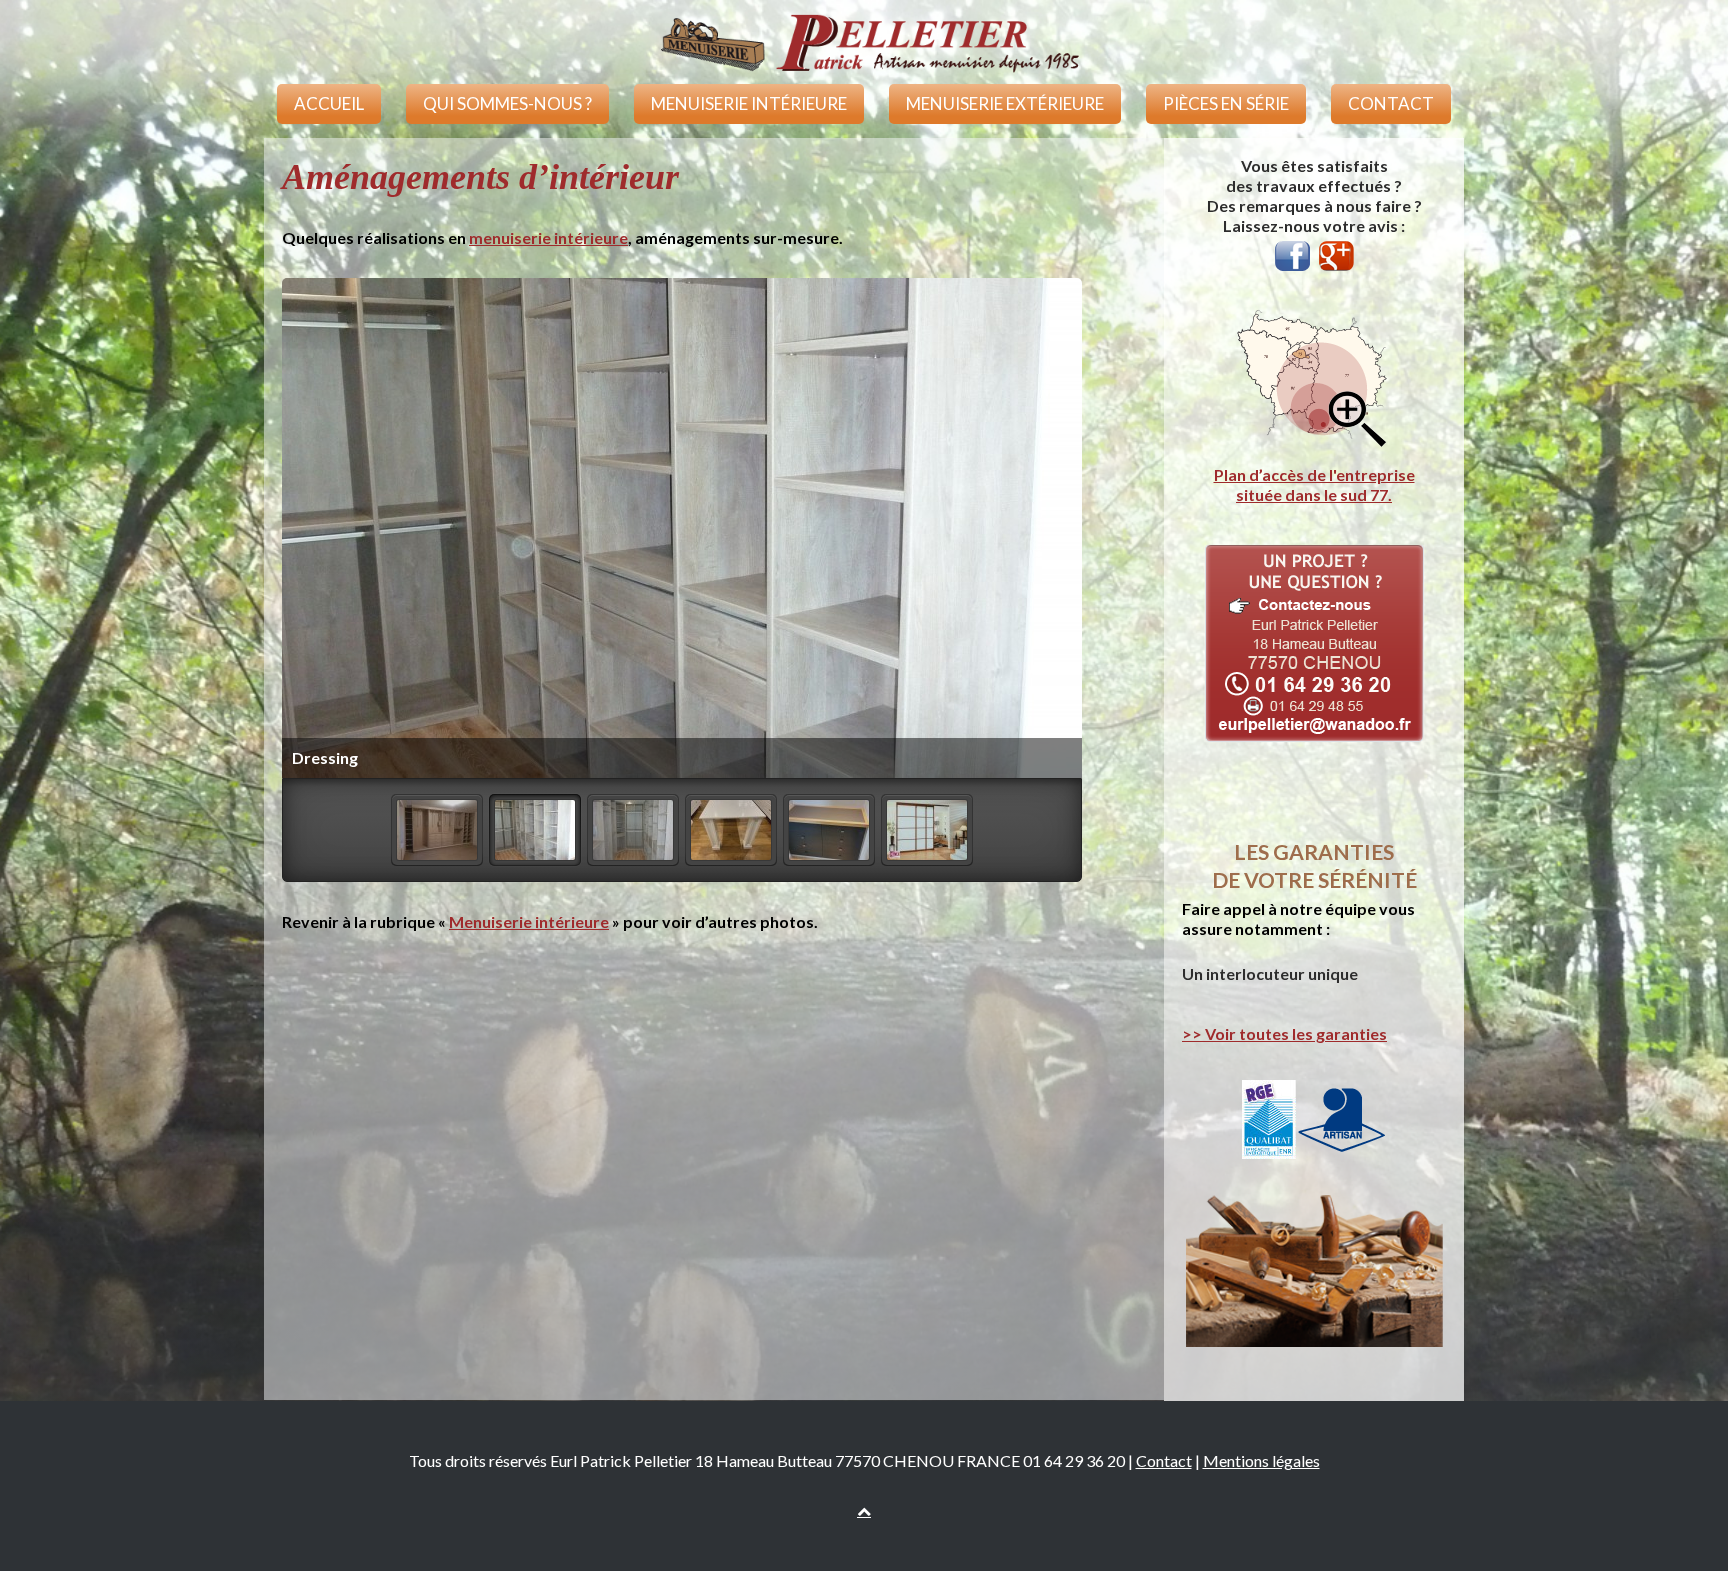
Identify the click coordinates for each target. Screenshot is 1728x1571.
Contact (1391, 103)
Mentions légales (1261, 1460)
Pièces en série (1226, 103)
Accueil (329, 103)
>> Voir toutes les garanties (1284, 1033)
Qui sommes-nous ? (507, 103)
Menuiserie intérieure (749, 103)
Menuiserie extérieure (1005, 103)
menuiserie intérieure (548, 237)
